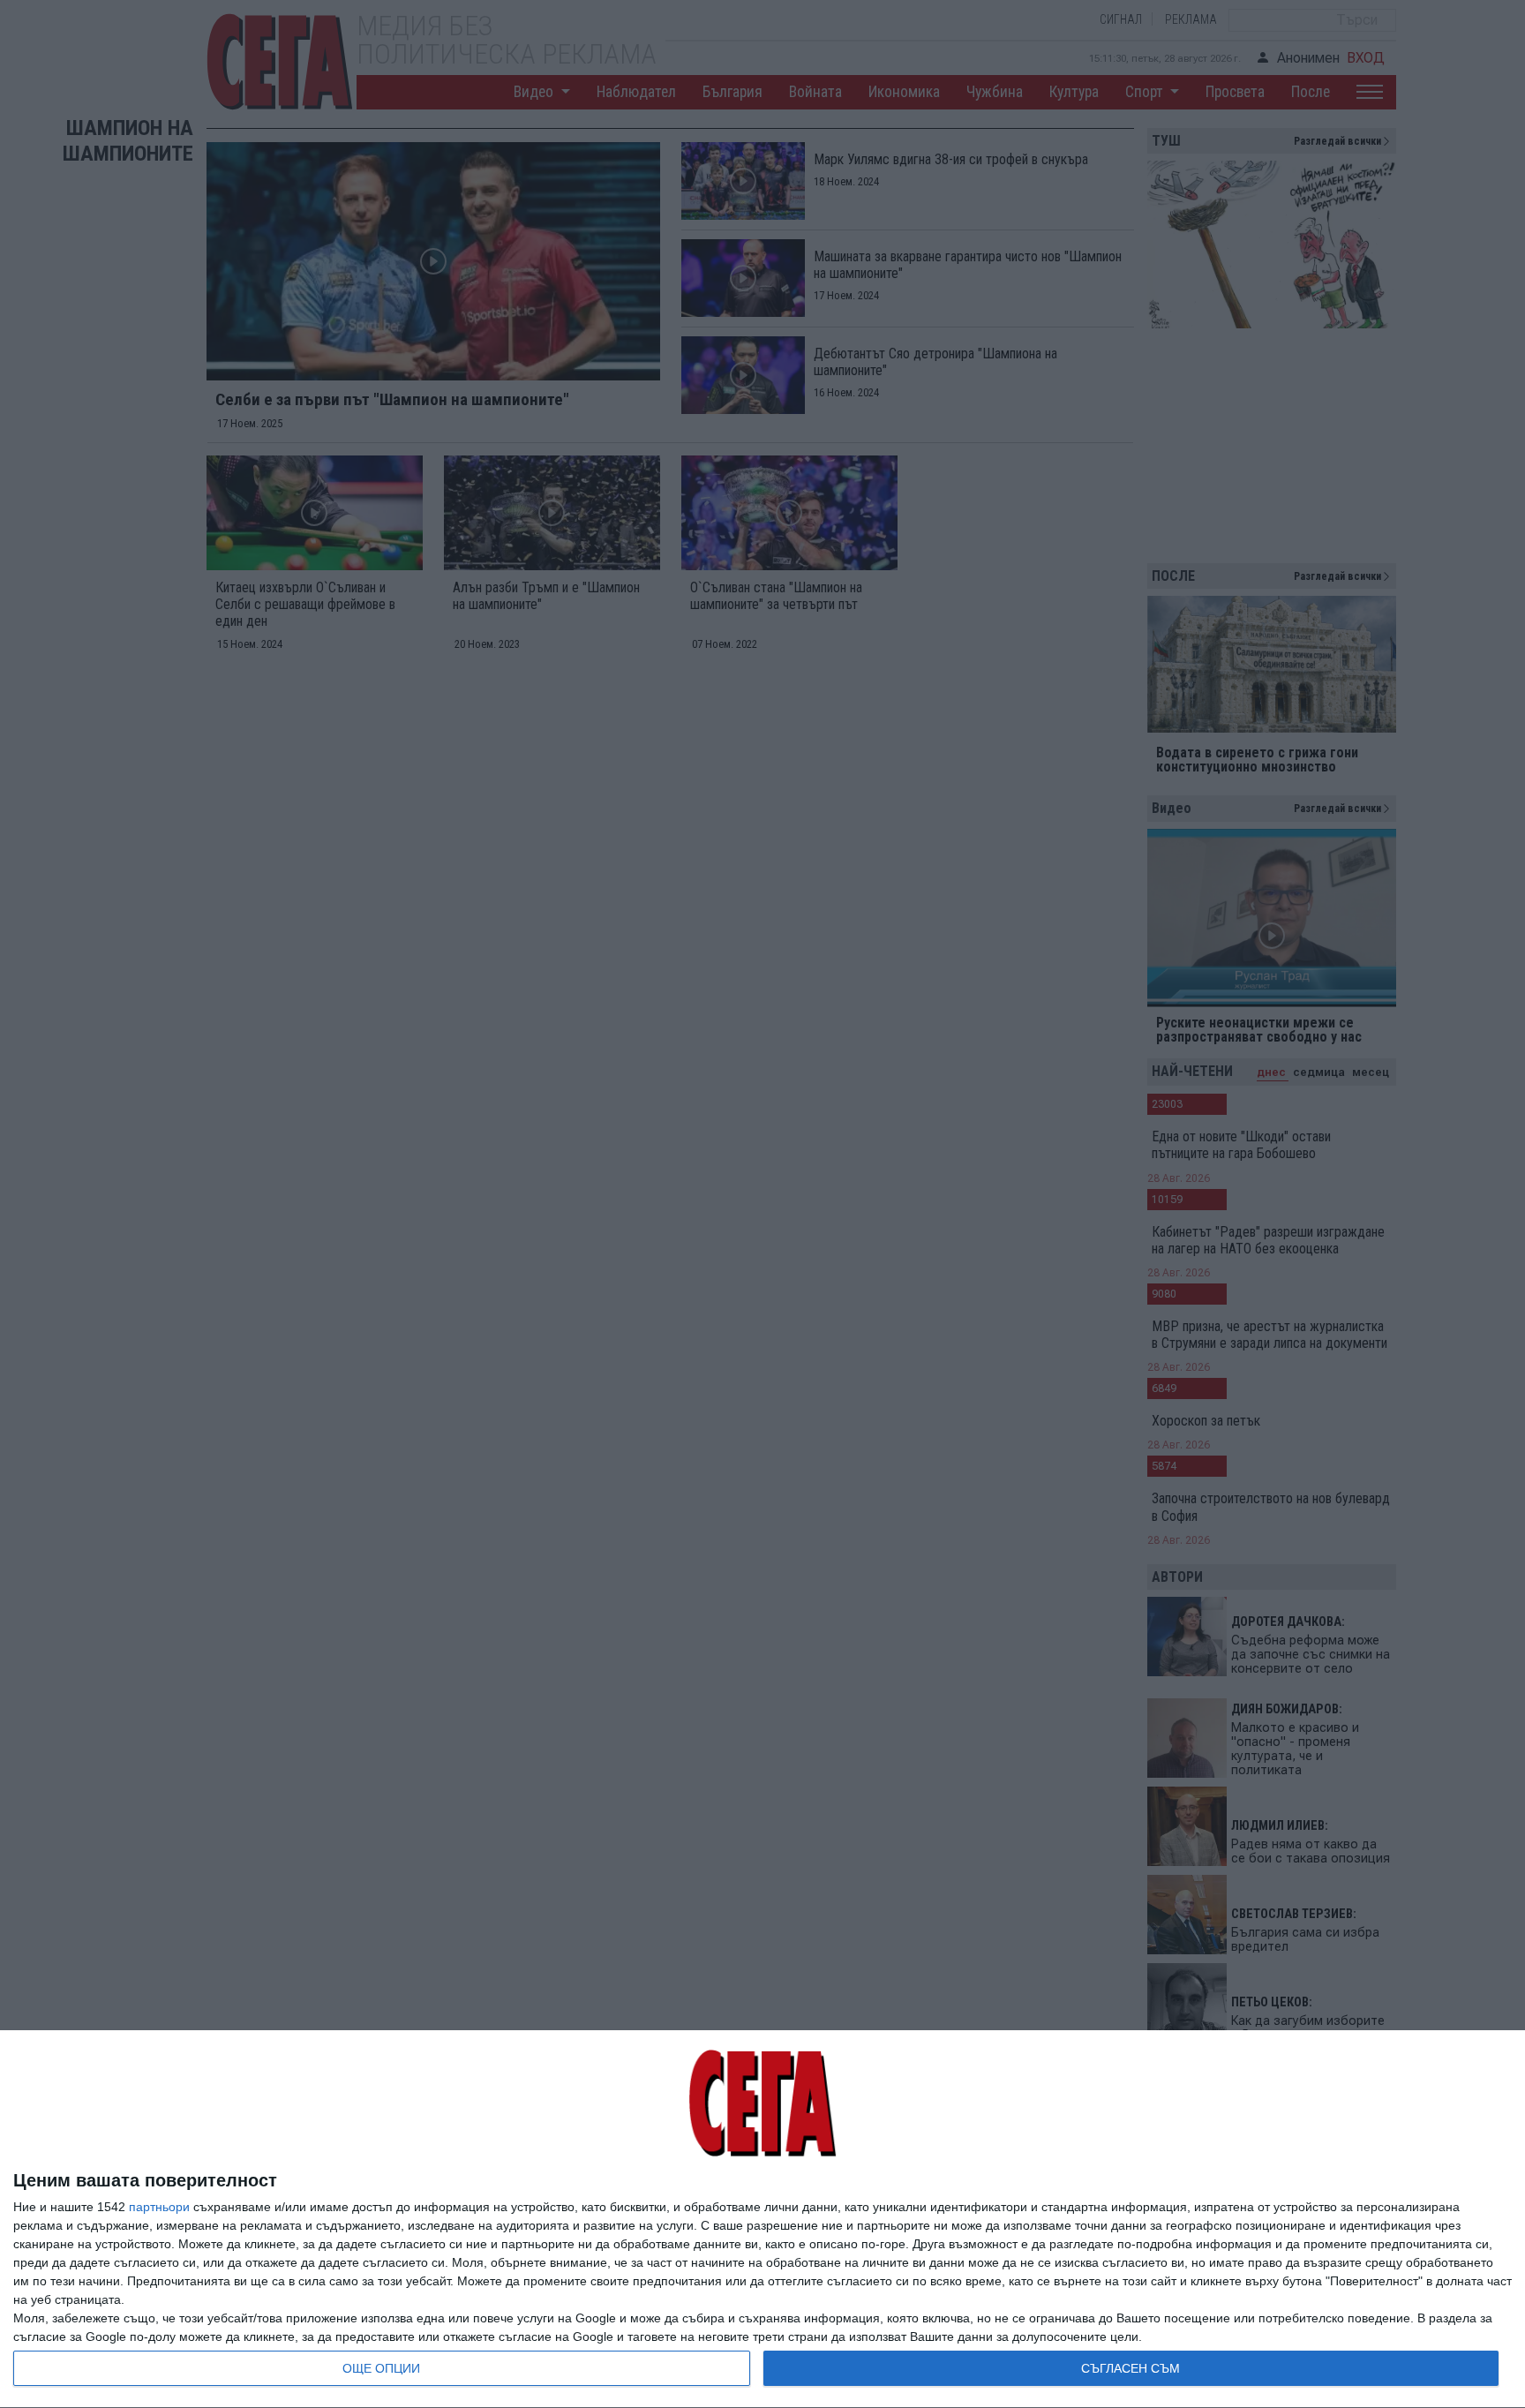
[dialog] (762, 2220)
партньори (159, 2207)
